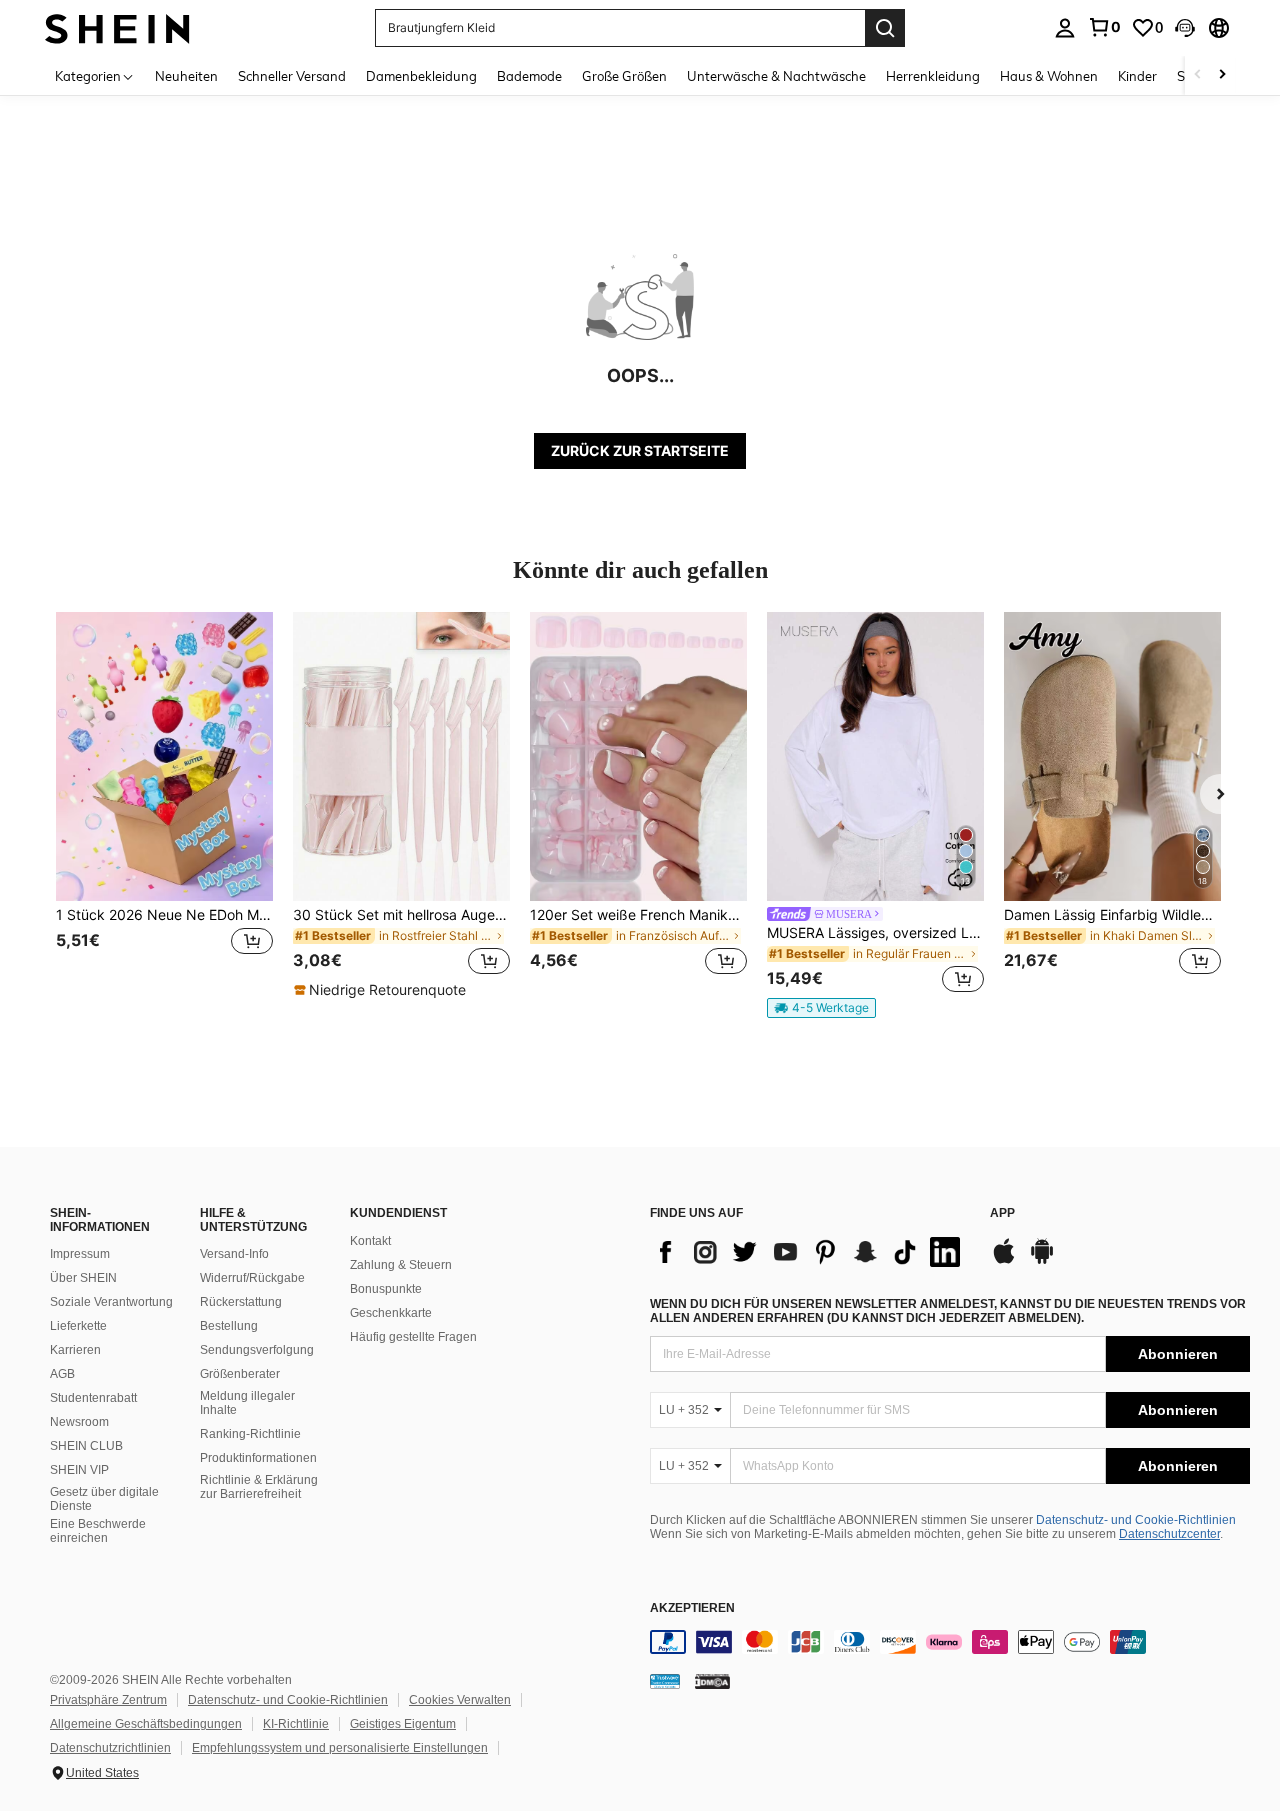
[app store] (1004, 1261)
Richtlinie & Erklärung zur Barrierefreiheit (259, 1487)
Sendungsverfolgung (257, 1350)
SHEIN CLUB (86, 1446)
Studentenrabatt (93, 1398)
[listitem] (164, 805)
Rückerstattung (241, 1302)
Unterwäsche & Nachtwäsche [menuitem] (776, 76)
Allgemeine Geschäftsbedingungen (146, 1724)
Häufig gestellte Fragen (413, 1337)
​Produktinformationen (258, 1458)
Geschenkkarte (391, 1313)
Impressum (80, 1254)
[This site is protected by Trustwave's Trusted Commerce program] (665, 1681)
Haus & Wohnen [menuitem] (1049, 76)
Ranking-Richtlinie (250, 1434)
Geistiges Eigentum (403, 1724)
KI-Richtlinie (296, 1724)
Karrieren (75, 1350)
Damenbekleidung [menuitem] (421, 76)
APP (1002, 1213)
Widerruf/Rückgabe (252, 1278)
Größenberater (240, 1374)
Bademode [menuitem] (529, 76)
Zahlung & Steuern (401, 1265)
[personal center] (1065, 28)
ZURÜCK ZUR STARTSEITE (640, 450)
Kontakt (370, 1241)
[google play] (1042, 1261)
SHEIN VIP (79, 1470)
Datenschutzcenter (1169, 1534)
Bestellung (229, 1326)
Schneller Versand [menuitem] (292, 76)
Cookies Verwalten (460, 1700)
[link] (1104, 27)
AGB (62, 1374)
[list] (810, 1252)
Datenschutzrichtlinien (110, 1748)
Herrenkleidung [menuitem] (933, 76)
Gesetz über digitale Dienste (104, 1499)
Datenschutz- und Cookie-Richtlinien (1136, 1520)
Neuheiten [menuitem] (186, 76)
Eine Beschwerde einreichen (98, 1531)
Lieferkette (78, 1326)
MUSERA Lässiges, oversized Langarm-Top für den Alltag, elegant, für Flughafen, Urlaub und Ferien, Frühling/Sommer (875, 933)
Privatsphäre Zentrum (108, 1700)
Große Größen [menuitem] (624, 76)
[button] (1185, 28)
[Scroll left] (1198, 75)
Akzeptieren (692, 1608)
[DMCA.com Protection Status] (712, 1681)
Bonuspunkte (386, 1289)
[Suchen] (885, 28)
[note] (382, 990)
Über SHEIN (83, 1278)
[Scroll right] (1222, 75)
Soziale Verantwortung (111, 1302)
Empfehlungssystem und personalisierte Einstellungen (340, 1748)
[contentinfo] (950, 1642)
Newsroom (79, 1422)
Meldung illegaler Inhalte (247, 1403)
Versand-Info (234, 1254)
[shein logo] (117, 27)
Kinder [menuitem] (1137, 76)
